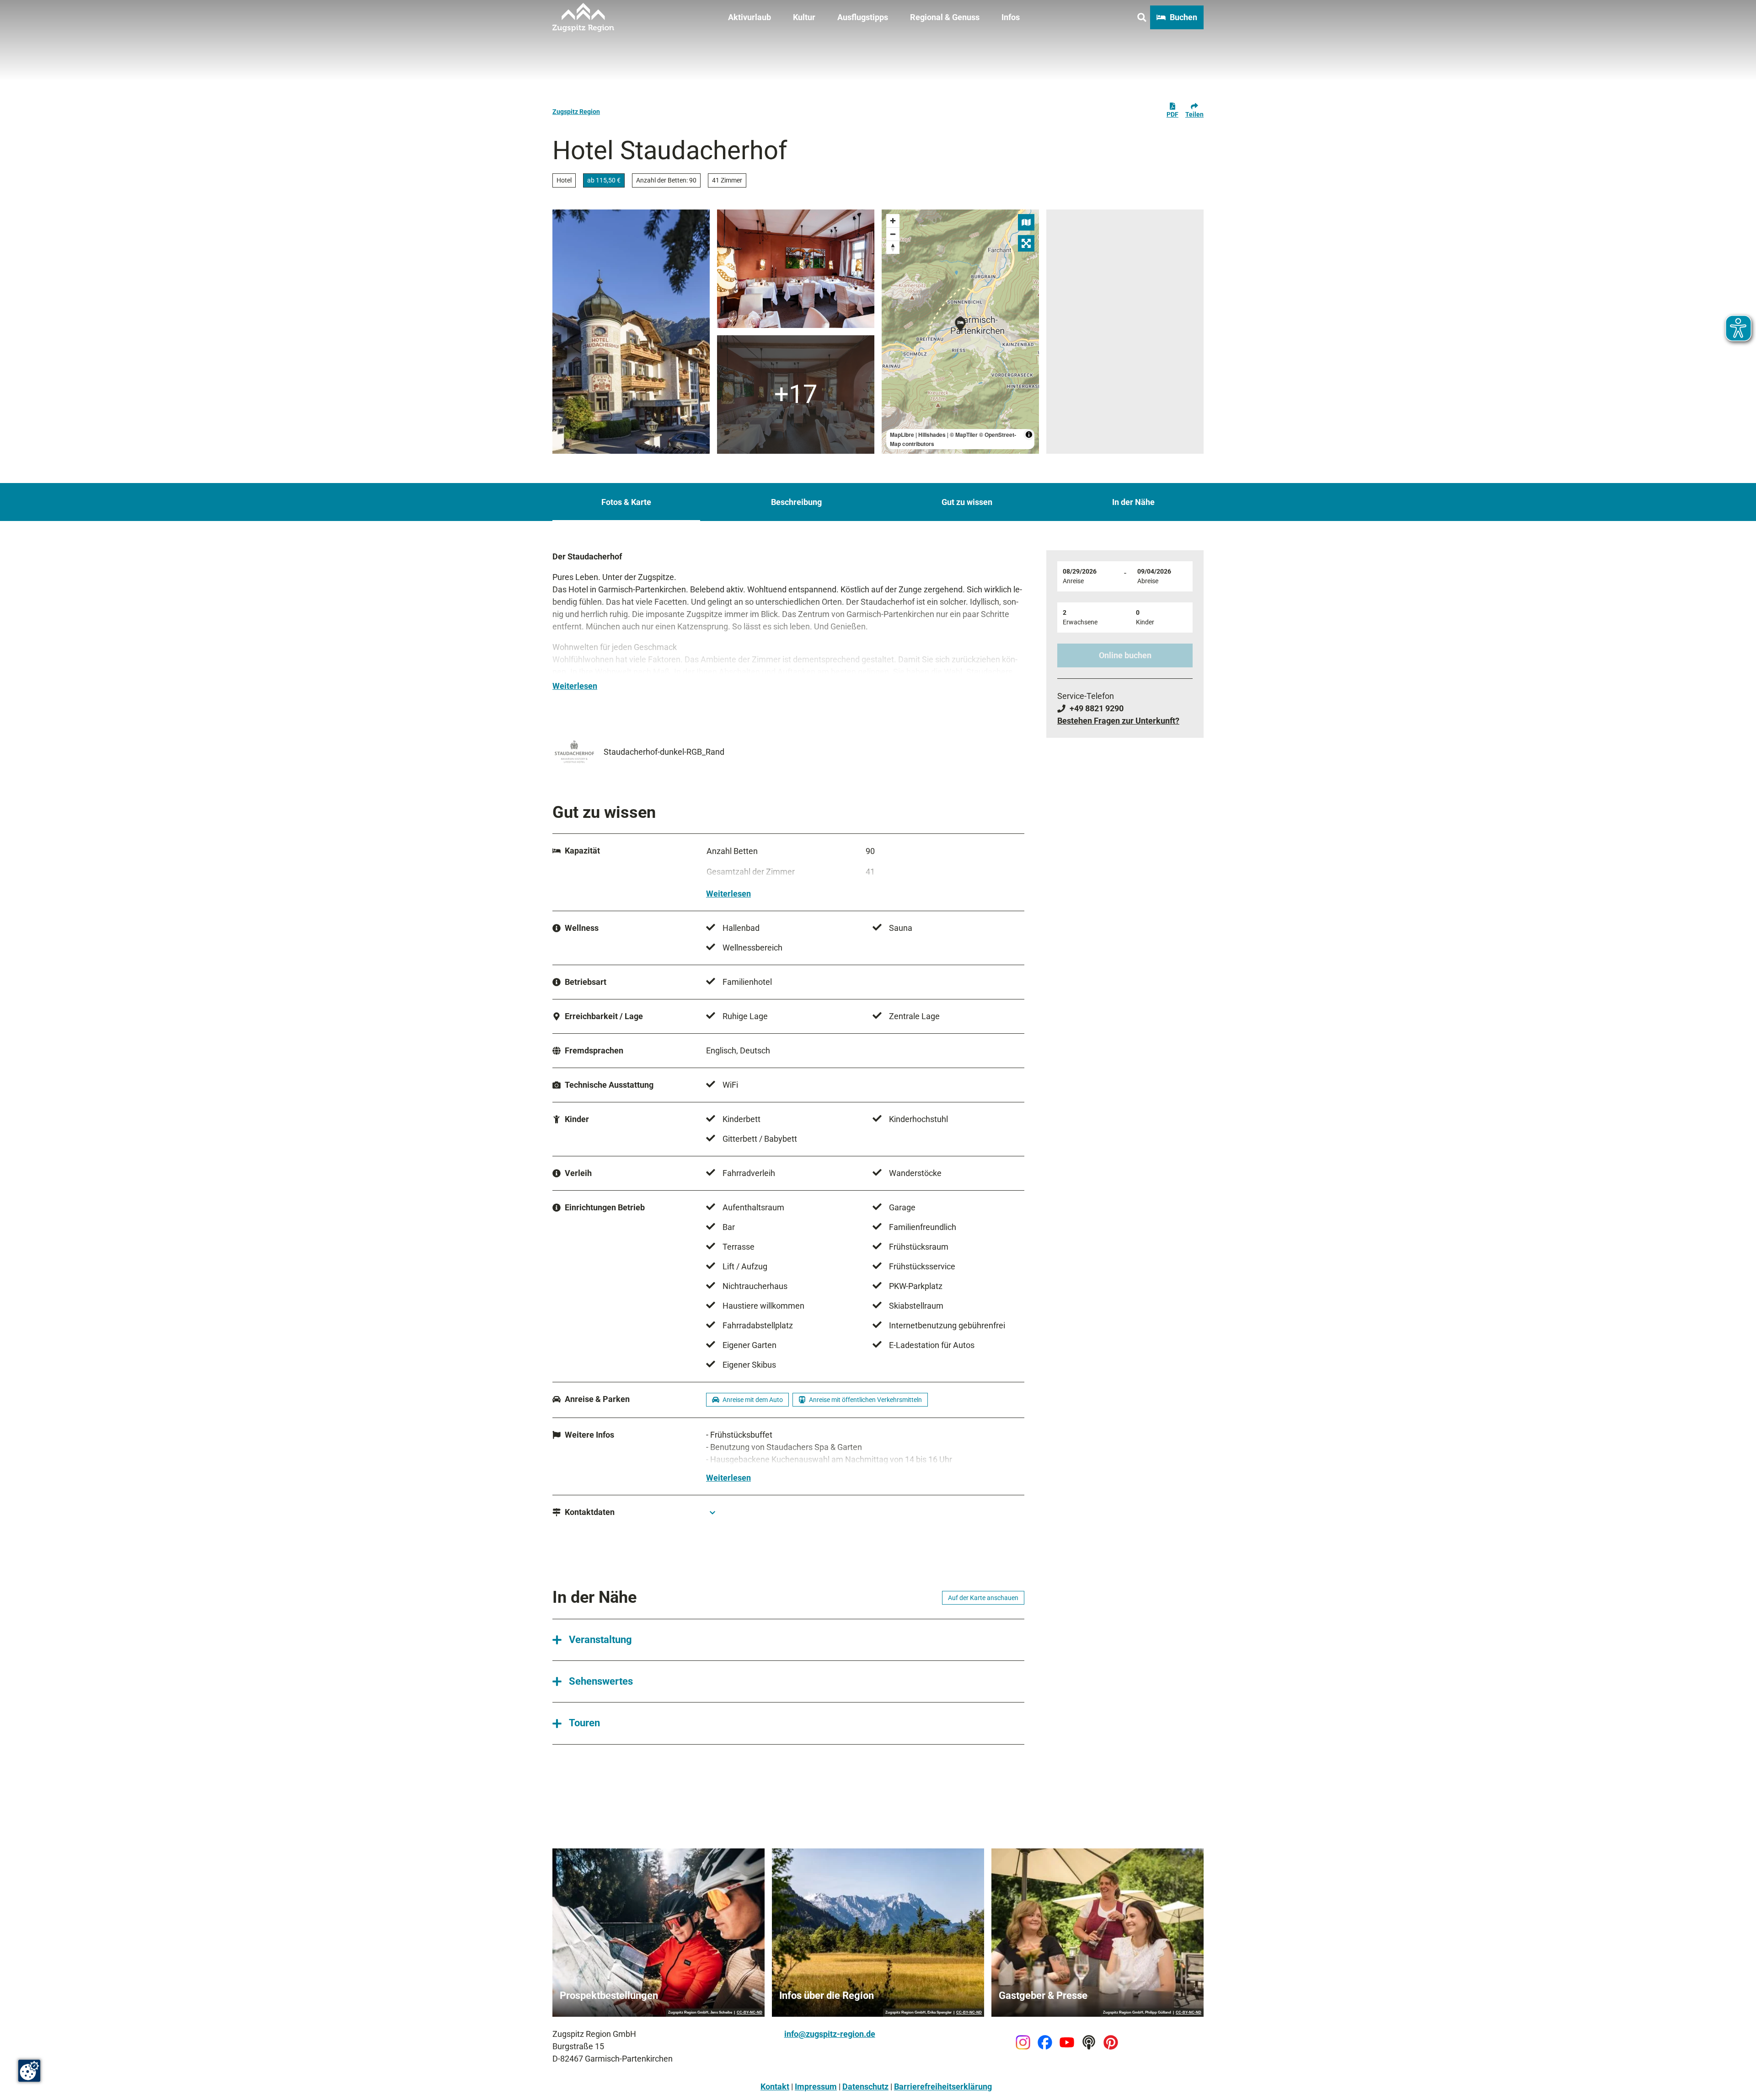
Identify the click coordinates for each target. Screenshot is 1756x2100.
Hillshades (932, 435)
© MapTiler (964, 435)
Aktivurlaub (750, 17)
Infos (1011, 17)
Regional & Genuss (945, 17)
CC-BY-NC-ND (750, 2013)
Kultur (804, 17)
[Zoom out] (893, 234)
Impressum (816, 2087)
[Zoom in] (893, 221)
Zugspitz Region (576, 112)
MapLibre (902, 435)
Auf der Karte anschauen (983, 1598)
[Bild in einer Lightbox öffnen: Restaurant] (796, 269)
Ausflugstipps (863, 17)
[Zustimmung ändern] (29, 2071)
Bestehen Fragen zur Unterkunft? (1118, 721)
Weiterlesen (575, 686)
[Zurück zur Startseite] (583, 17)
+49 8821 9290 (1097, 708)
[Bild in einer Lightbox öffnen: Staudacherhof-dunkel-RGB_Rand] (574, 752)
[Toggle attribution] (1029, 435)
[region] (960, 332)
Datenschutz (865, 2087)
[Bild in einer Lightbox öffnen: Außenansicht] (631, 332)
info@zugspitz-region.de (830, 2034)
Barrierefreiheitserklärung (943, 2087)
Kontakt (775, 2087)
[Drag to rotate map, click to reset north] (893, 247)
